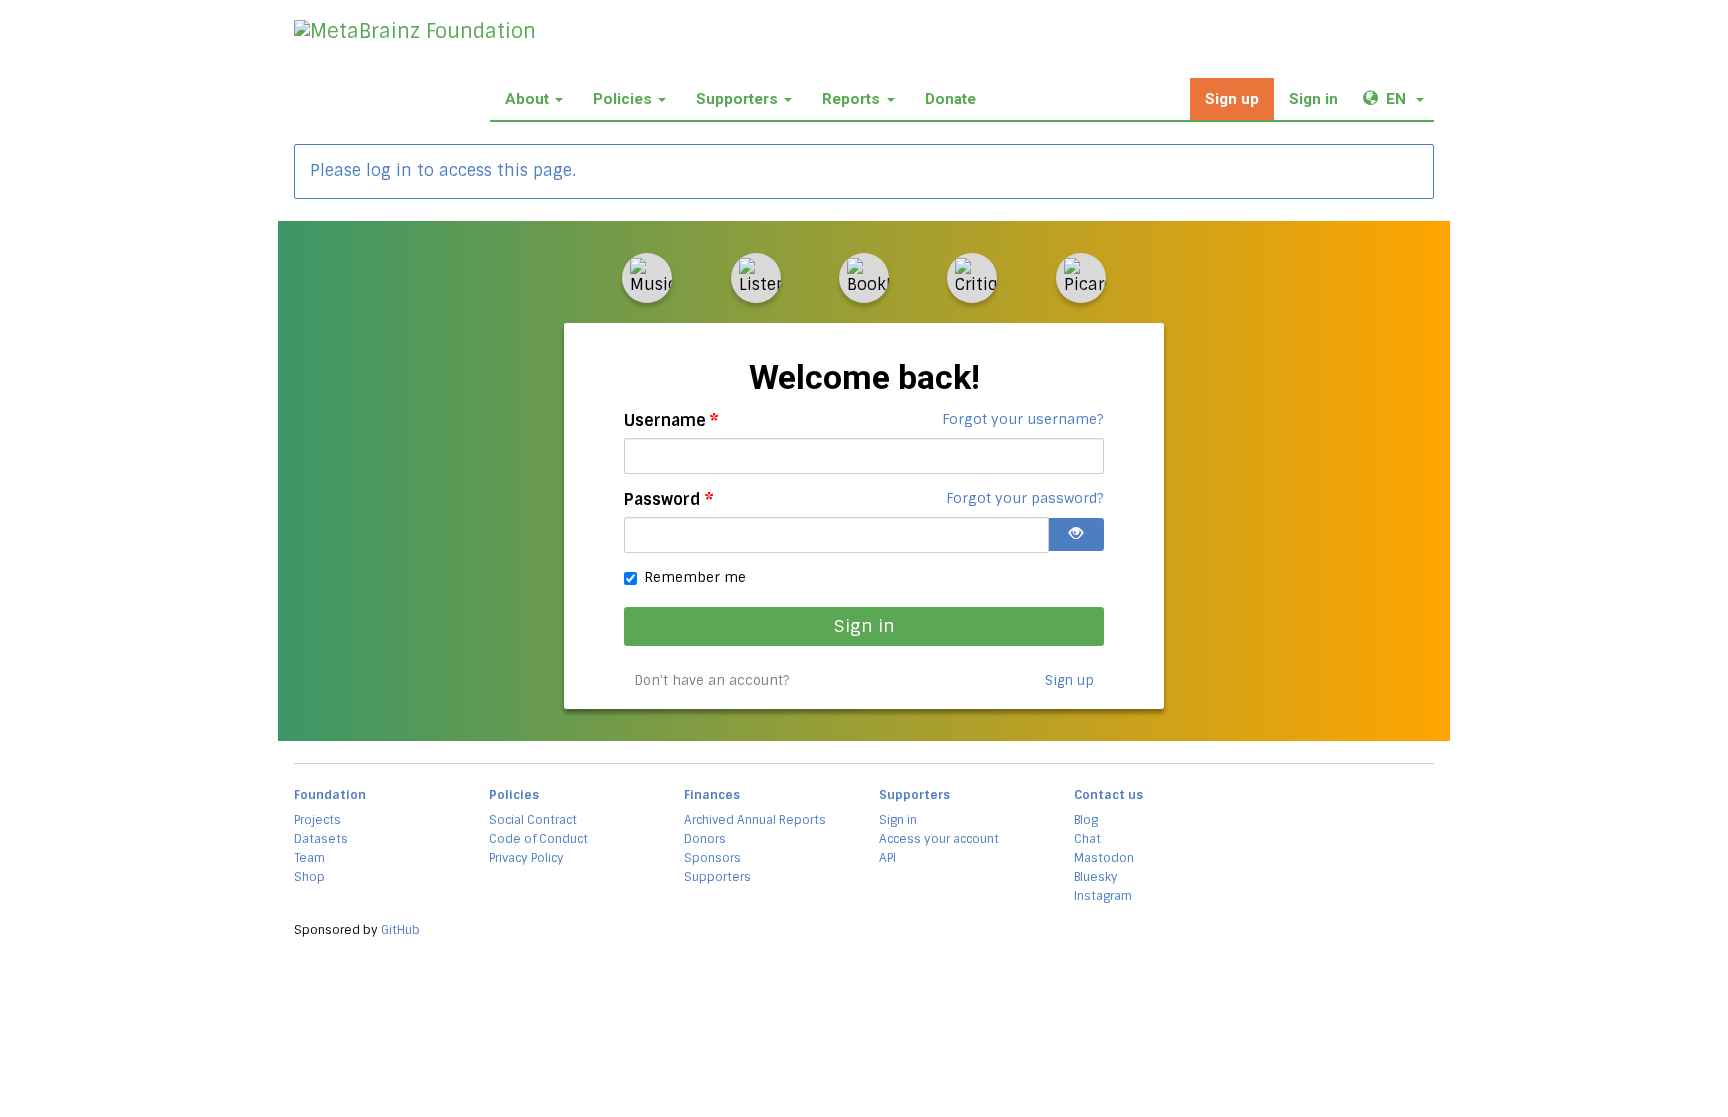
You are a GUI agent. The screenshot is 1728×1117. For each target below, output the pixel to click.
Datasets (321, 839)
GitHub (400, 930)
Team (309, 858)
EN (1409, 98)
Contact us (1108, 795)
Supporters (737, 99)
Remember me (695, 577)
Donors (705, 839)
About (527, 99)
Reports (851, 99)
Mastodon (1104, 858)
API (887, 858)
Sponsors (712, 858)
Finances (712, 795)
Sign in (1313, 99)
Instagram (1103, 896)
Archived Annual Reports (755, 820)
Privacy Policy (526, 858)
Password (669, 499)
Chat (1087, 839)
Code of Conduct (538, 839)
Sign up (1232, 99)
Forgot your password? (1025, 498)
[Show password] (1076, 534)
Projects (317, 820)
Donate (950, 99)
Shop (309, 877)
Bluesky (1096, 877)
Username (671, 420)
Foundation (330, 795)
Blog (1086, 820)
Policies (622, 99)
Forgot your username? (1023, 419)
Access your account (939, 839)
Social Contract (533, 820)
